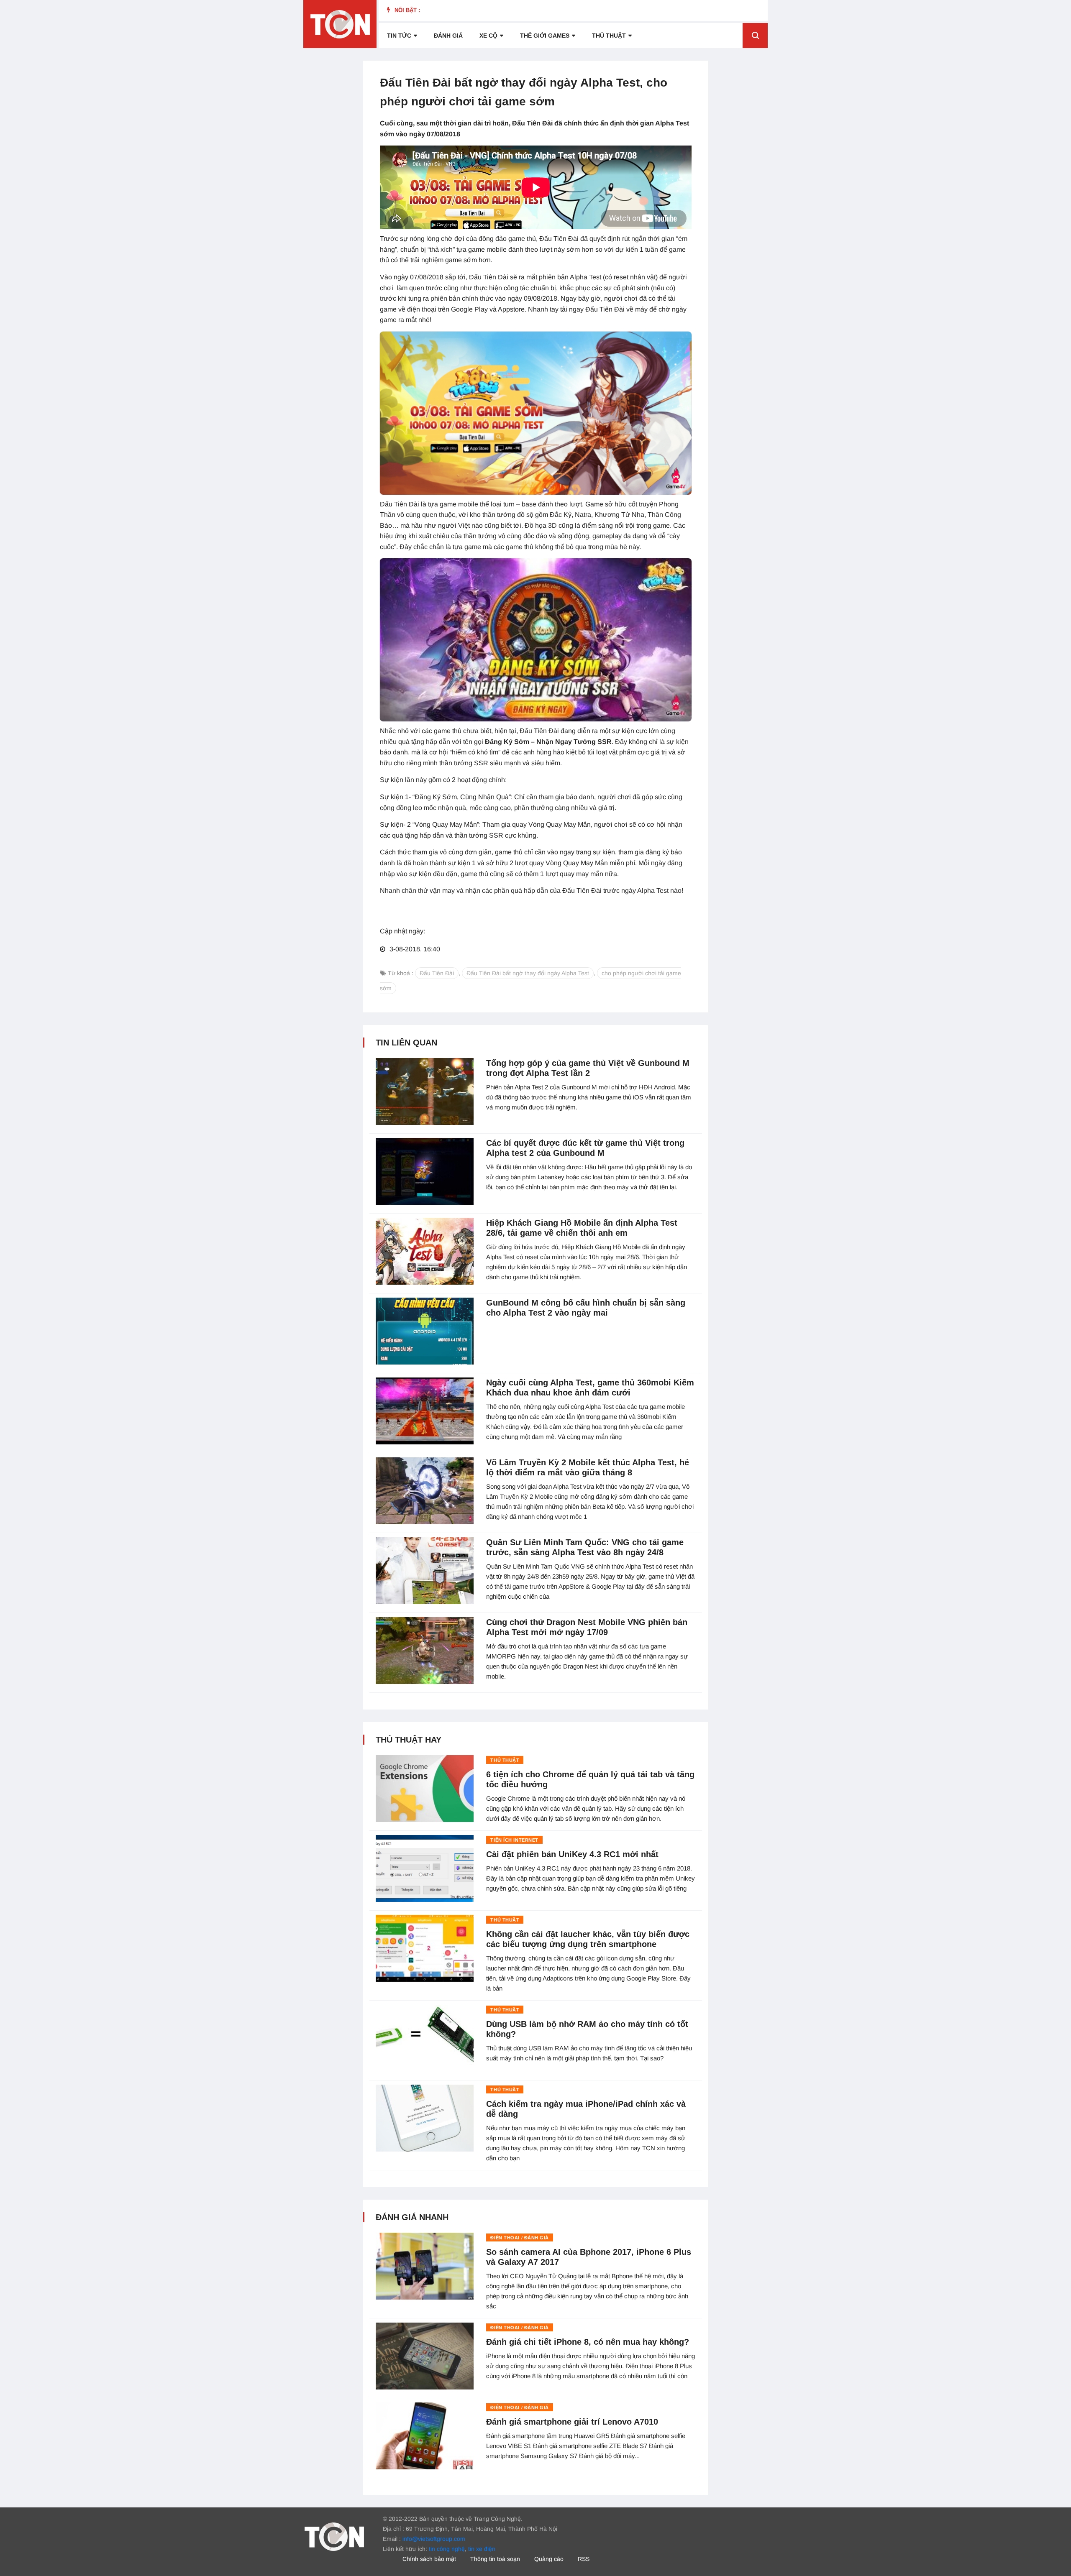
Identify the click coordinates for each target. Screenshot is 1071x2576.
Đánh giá (448, 36)
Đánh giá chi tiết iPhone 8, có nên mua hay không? (588, 2342)
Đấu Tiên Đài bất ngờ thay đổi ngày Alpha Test (528, 973)
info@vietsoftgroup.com (434, 2539)
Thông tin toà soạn (495, 2559)
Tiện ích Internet (514, 1840)
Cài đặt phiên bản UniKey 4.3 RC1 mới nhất (572, 1854)
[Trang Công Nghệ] (334, 2536)
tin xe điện (482, 2549)
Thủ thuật (609, 36)
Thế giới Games (545, 36)
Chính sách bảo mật (429, 2559)
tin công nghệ (447, 2549)
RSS (584, 2559)
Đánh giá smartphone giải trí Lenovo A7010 (572, 2422)
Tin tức (399, 36)
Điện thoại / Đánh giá (520, 2238)
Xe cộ (488, 36)
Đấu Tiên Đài (437, 973)
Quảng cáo (549, 2559)
